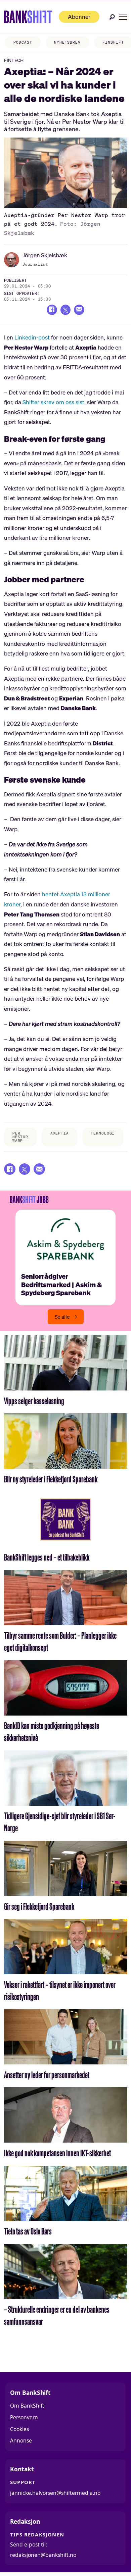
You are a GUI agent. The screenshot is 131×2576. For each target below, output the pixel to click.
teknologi (103, 1133)
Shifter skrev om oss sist (53, 402)
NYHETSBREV (67, 42)
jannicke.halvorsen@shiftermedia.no (55, 2493)
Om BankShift (27, 2406)
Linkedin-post (32, 337)
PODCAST (23, 42)
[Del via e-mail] (79, 310)
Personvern (24, 2417)
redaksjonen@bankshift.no (43, 2555)
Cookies (19, 2429)
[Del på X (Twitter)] (66, 310)
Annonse (21, 2440)
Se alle (62, 1317)
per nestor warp (20, 1137)
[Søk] (112, 17)
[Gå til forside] (28, 17)
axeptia (60, 1133)
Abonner (79, 17)
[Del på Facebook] (52, 310)
